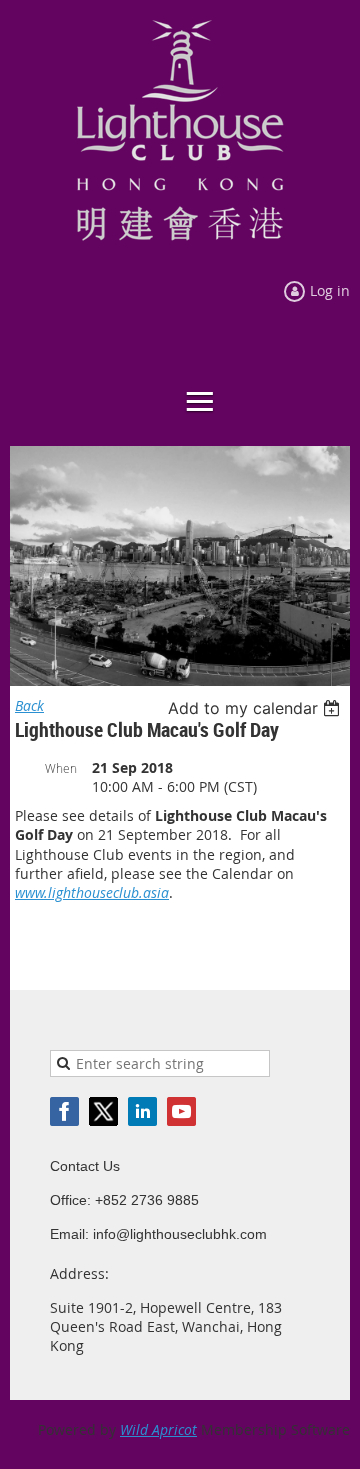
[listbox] (256, 708)
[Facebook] (64, 1111)
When (61, 768)
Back (29, 705)
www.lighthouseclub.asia (92, 892)
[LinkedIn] (142, 1111)
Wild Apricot (158, 1429)
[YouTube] (181, 1111)
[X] (103, 1111)
